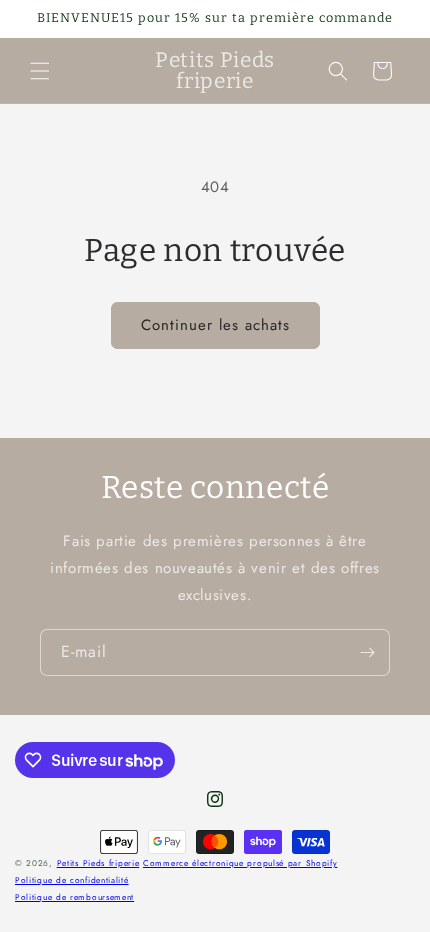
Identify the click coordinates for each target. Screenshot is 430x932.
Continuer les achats (215, 325)
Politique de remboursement (74, 897)
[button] (40, 71)
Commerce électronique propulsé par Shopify (240, 863)
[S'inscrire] (367, 652)
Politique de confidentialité (72, 880)
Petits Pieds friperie (98, 863)
